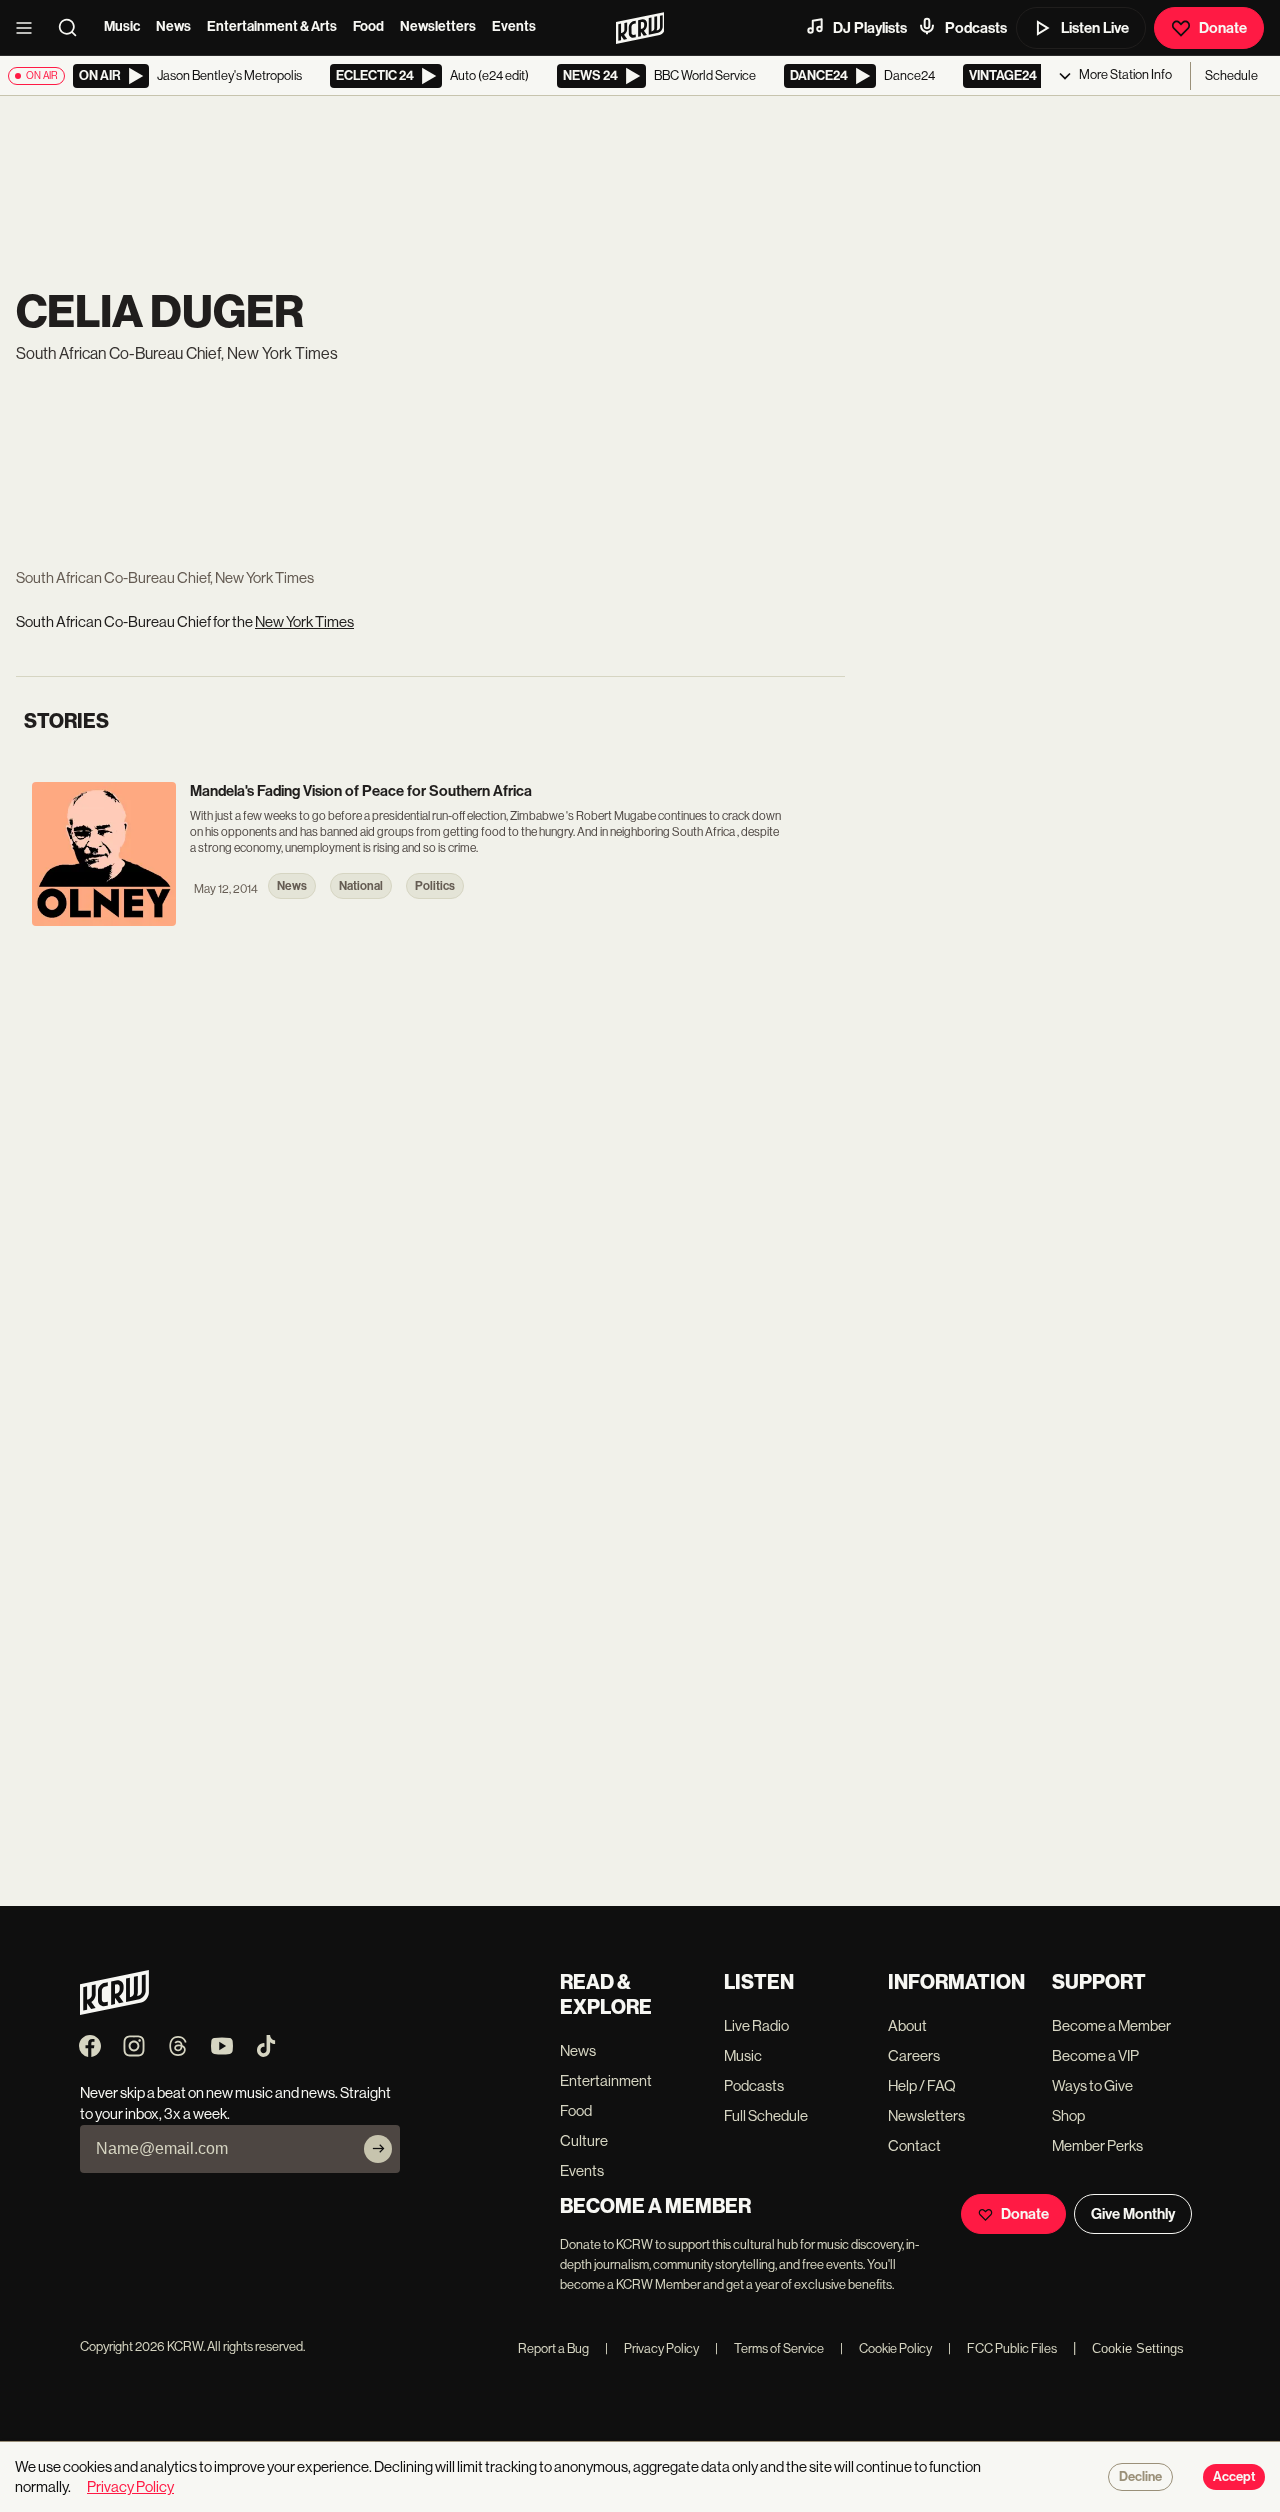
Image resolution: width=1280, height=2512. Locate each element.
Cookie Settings (1138, 2348)
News (173, 26)
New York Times (304, 621)
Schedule (1231, 75)
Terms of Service (769, 2348)
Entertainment (606, 2080)
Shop (1068, 2115)
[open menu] (30, 28)
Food (368, 26)
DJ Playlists (870, 28)
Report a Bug (553, 2348)
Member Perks (1097, 2145)
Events (514, 26)
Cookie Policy (886, 2348)
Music (122, 26)
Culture (584, 2140)
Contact (914, 2145)
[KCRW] (114, 2009)
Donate (1223, 28)
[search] (74, 28)
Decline (1140, 2477)
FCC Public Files (1002, 2348)
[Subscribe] (378, 2149)
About (907, 2025)
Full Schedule (766, 2115)
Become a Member (1111, 2025)
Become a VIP (1095, 2055)
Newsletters (438, 26)
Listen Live (1095, 28)
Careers (914, 2055)
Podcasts (976, 28)
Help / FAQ (922, 2085)
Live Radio (756, 2025)
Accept (1234, 2477)
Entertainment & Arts (272, 26)
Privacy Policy (652, 2348)
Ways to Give (1092, 2085)
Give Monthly (1133, 2214)
